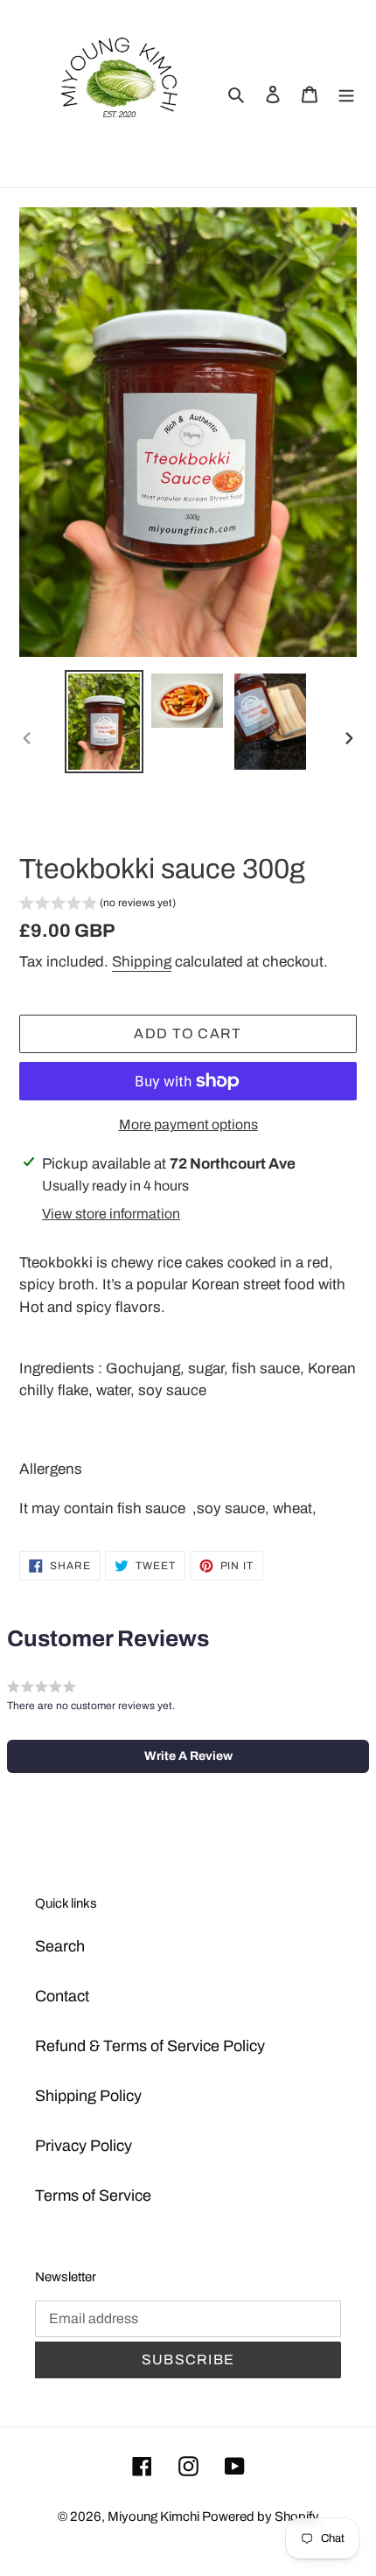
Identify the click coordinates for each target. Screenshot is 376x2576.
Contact (62, 1996)
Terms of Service (93, 2196)
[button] (97, 905)
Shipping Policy (88, 2096)
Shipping (142, 962)
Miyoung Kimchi (155, 2517)
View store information (111, 1214)
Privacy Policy (84, 2146)
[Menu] (346, 93)
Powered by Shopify (261, 2517)
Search (60, 1946)
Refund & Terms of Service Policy (150, 2046)
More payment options (188, 1124)
